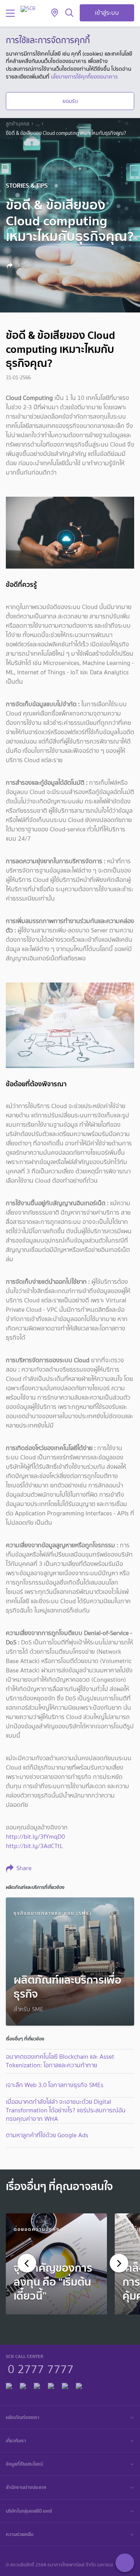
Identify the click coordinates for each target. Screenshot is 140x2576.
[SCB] (28, 9)
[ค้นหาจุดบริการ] (55, 13)
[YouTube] (51, 2385)
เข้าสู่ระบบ (107, 13)
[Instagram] (79, 2385)
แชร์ (21, 265)
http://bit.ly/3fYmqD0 (35, 1837)
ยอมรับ (70, 101)
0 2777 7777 (41, 2368)
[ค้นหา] (69, 13)
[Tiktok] (37, 2385)
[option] (56, 2264)
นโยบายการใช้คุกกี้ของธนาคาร (84, 77)
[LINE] (23, 2385)
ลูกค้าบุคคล (17, 124)
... (38, 124)
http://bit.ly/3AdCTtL (34, 1846)
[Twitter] (65, 2385)
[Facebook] (9, 2385)
